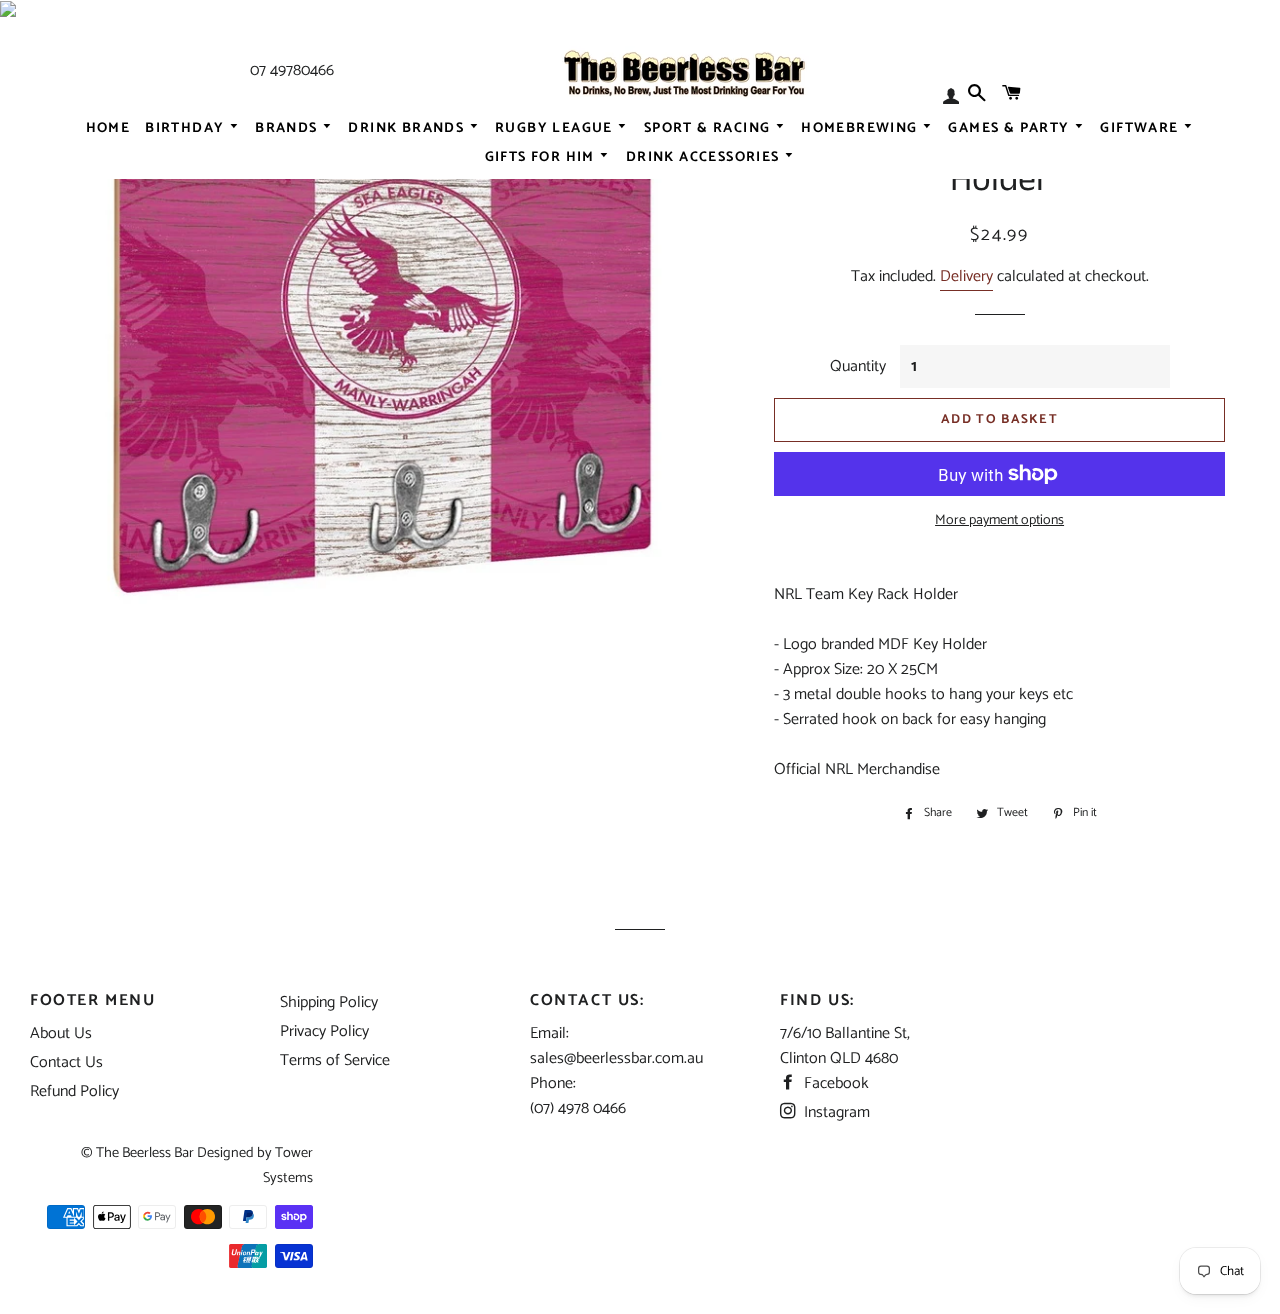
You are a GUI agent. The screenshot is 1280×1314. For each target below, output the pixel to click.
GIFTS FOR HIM (542, 157)
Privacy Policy (324, 1031)
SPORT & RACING (709, 128)
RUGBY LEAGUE (556, 128)
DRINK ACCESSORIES (705, 157)
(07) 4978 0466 (578, 1108)
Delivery (966, 276)
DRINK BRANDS (408, 128)
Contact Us (66, 1062)
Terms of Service (335, 1060)
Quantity (858, 366)
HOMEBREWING (861, 128)
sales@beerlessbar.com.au (616, 1058)
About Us (61, 1033)
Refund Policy (74, 1091)
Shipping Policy (329, 1002)
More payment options (999, 521)
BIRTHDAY (187, 128)
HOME (108, 128)
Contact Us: (587, 1000)
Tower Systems (288, 1165)
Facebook (834, 1083)
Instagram (835, 1112)
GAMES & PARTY (1011, 128)
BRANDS (288, 128)
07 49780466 (292, 70)
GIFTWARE (1141, 128)
